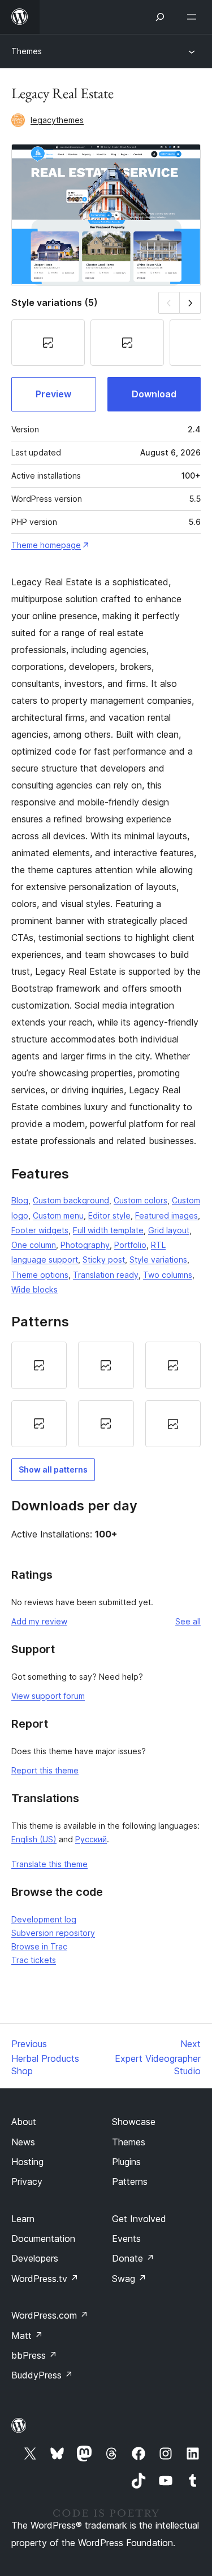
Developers (35, 2258)
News (23, 2142)
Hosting (27, 2162)
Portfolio (130, 1245)
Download (154, 394)
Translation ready (106, 1275)
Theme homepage (46, 545)
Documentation (43, 2238)
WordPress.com (50, 2315)
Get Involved (139, 2219)
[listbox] (106, 1395)
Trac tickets (34, 1960)
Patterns (130, 2181)
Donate (133, 2258)
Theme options (40, 1275)
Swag (129, 2279)
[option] (39, 1365)
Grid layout (169, 1230)
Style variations (158, 1259)
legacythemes (57, 120)
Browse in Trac (39, 1946)
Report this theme (45, 1770)
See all (188, 1621)
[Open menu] (194, 17)
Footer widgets (40, 1230)
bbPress (34, 2355)
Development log (44, 1919)
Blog (20, 1200)
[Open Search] (160, 17)
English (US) (34, 1839)
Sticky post (104, 1259)
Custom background (71, 1200)
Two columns (168, 1275)
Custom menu (58, 1215)
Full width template (108, 1230)
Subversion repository (53, 1933)
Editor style (109, 1215)
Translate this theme (49, 1864)
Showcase (134, 2122)
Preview (53, 394)
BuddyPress (42, 2375)
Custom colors (140, 1200)
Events (126, 2238)
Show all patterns (53, 1469)
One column (34, 1245)
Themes (27, 51)
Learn (23, 2219)
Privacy (27, 2181)
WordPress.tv (45, 2279)
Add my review (39, 1621)
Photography (85, 1245)
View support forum (48, 1696)
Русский (91, 1839)
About (24, 2122)
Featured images (166, 1215)
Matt (27, 2336)
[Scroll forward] (190, 303)
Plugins (126, 2162)
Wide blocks (34, 1289)
